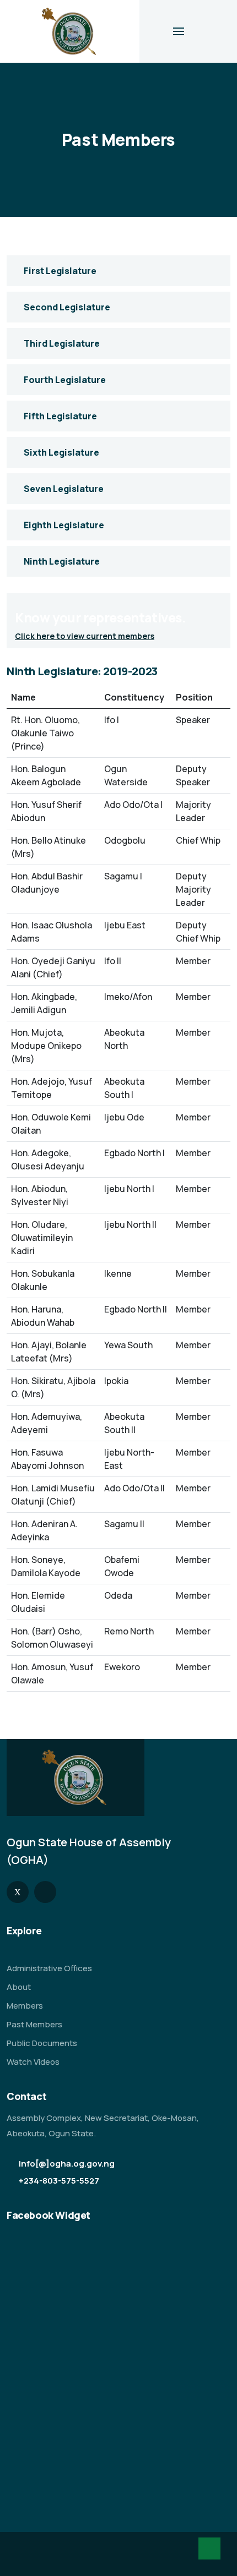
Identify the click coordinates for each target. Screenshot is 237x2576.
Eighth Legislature (64, 525)
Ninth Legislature (62, 561)
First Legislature (60, 271)
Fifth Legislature (60, 416)
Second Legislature (67, 307)
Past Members (34, 2024)
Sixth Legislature (61, 452)
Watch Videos (33, 2062)
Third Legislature (62, 343)
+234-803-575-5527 (59, 2181)
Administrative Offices (49, 1968)
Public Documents (42, 2043)
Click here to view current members (85, 636)
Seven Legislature (64, 489)
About (19, 1987)
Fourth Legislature (65, 380)
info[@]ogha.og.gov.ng (67, 2164)
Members (25, 2006)
